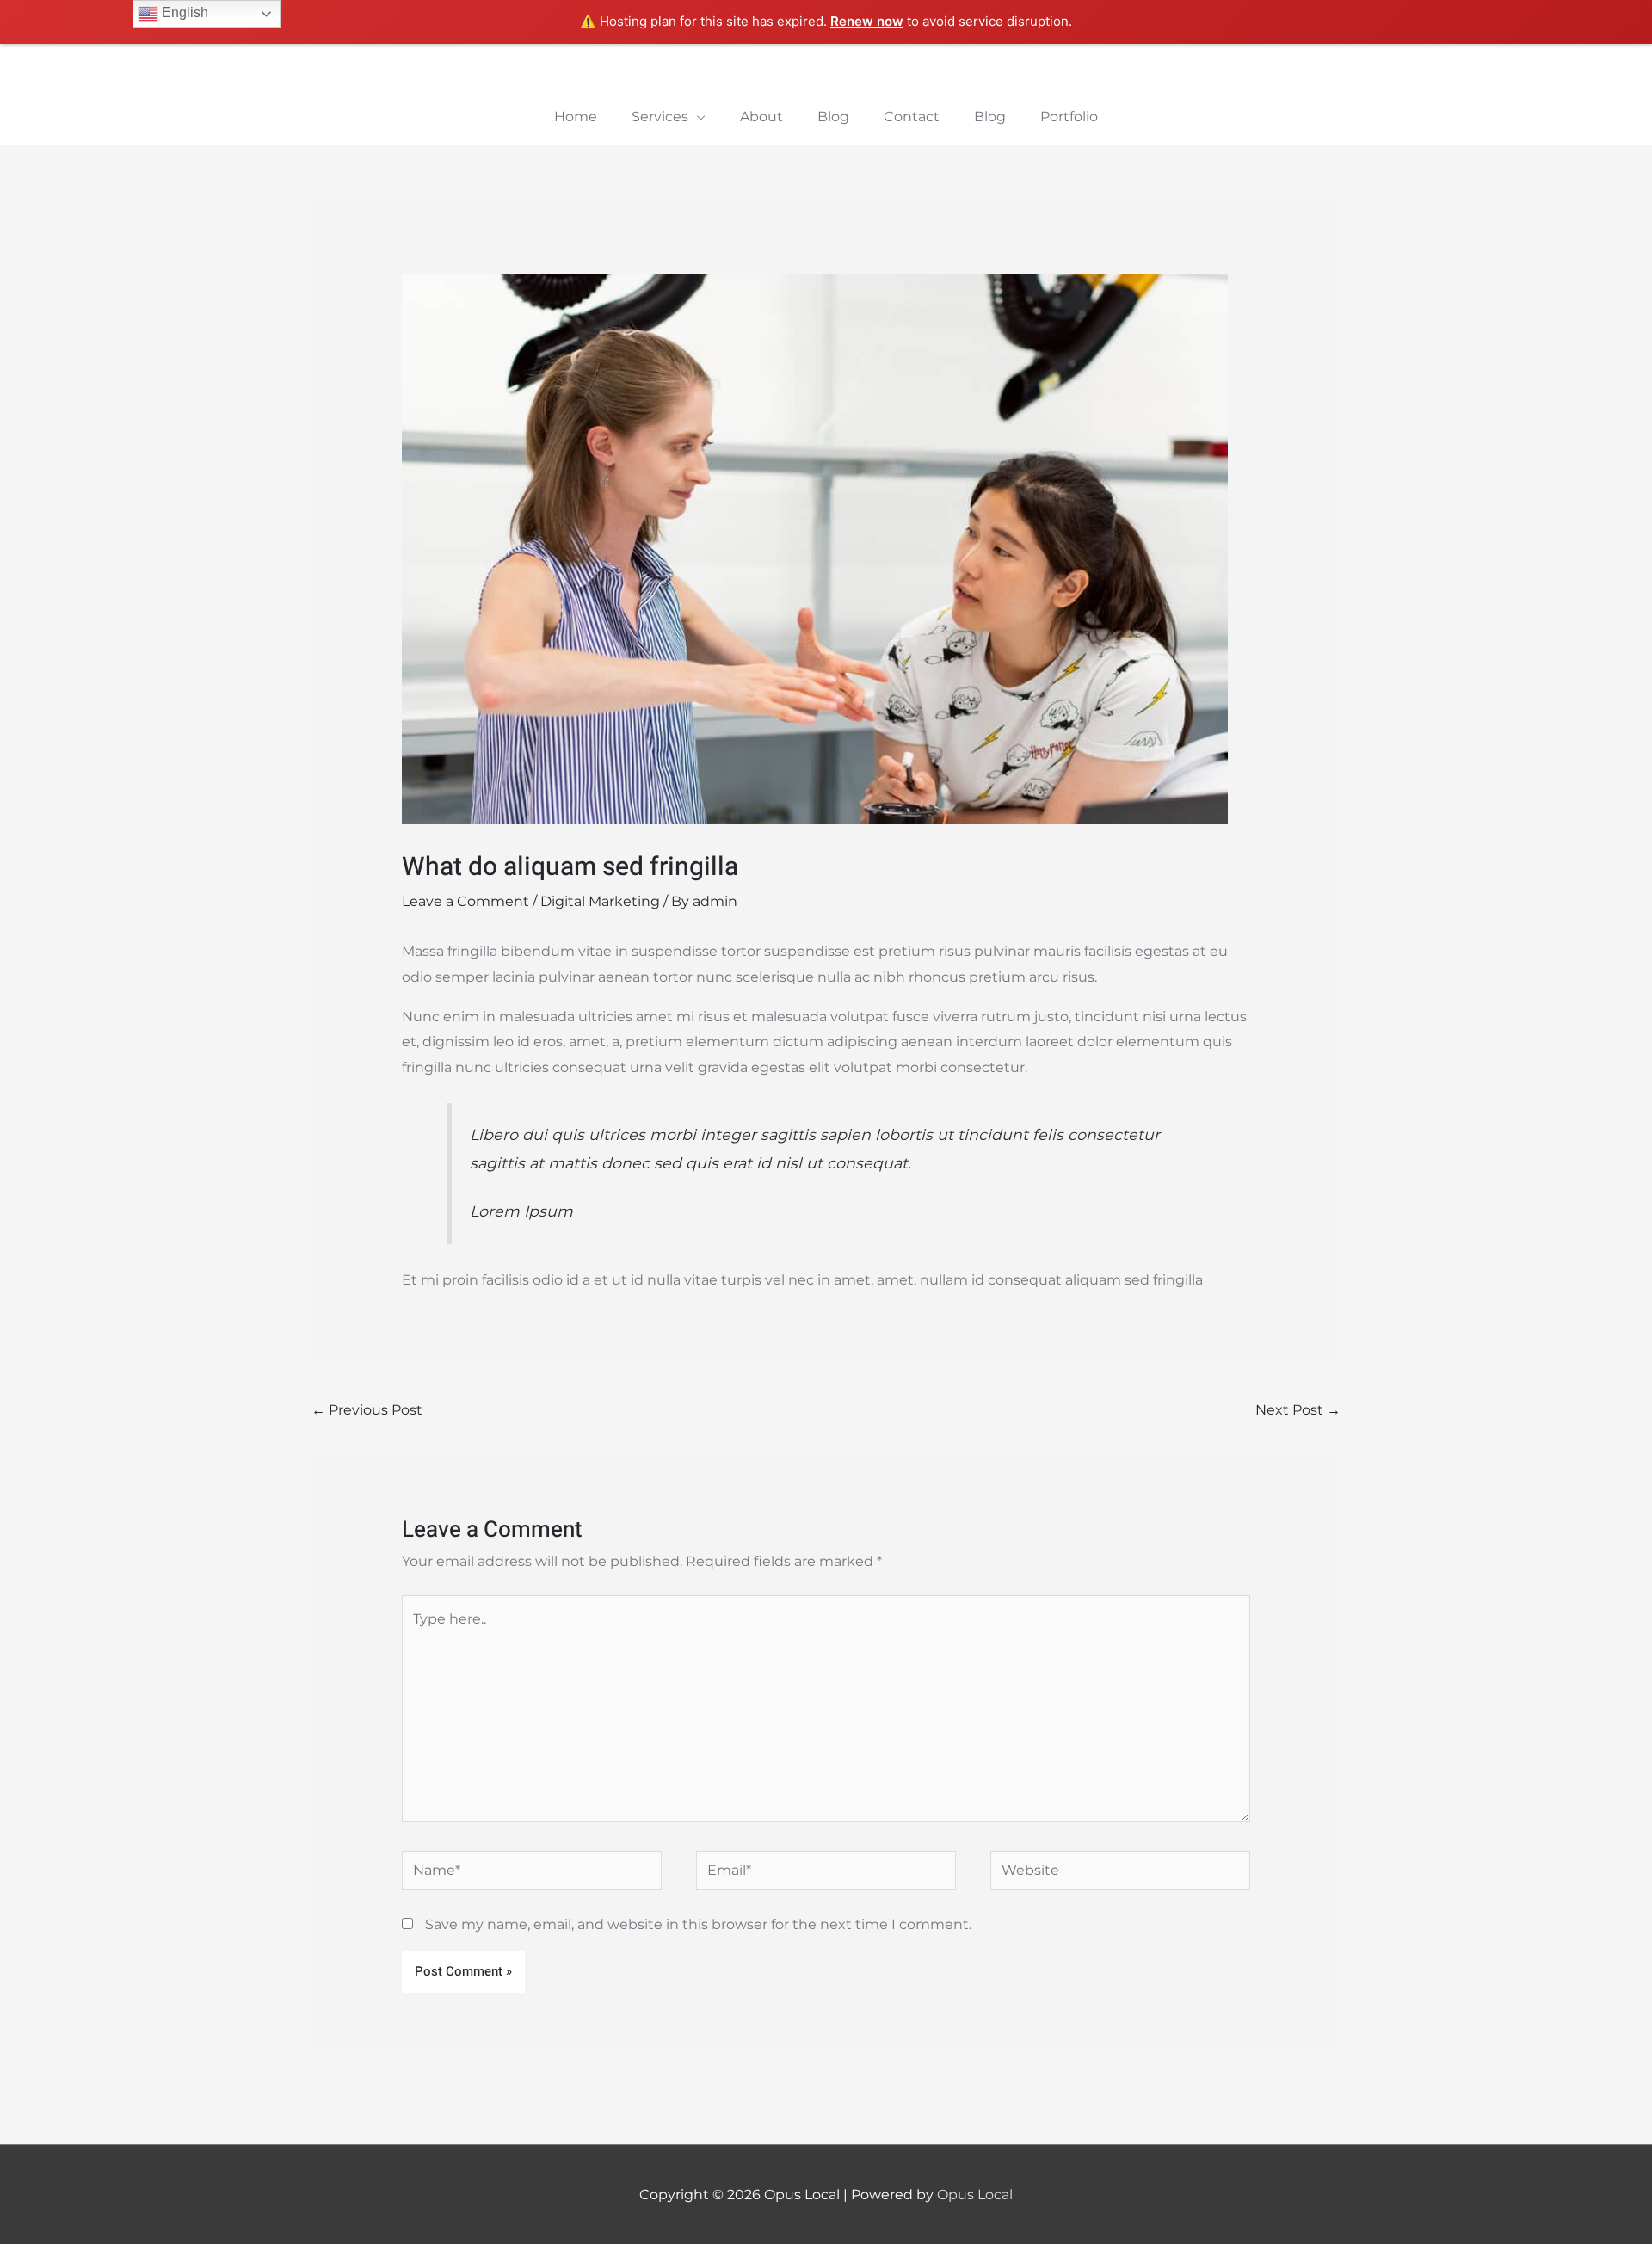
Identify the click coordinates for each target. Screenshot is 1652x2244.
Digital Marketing (600, 901)
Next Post (1298, 1410)
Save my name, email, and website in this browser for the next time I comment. (698, 1924)
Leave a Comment (465, 901)
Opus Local (975, 2195)
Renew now (867, 21)
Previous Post (367, 1410)
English (183, 12)
